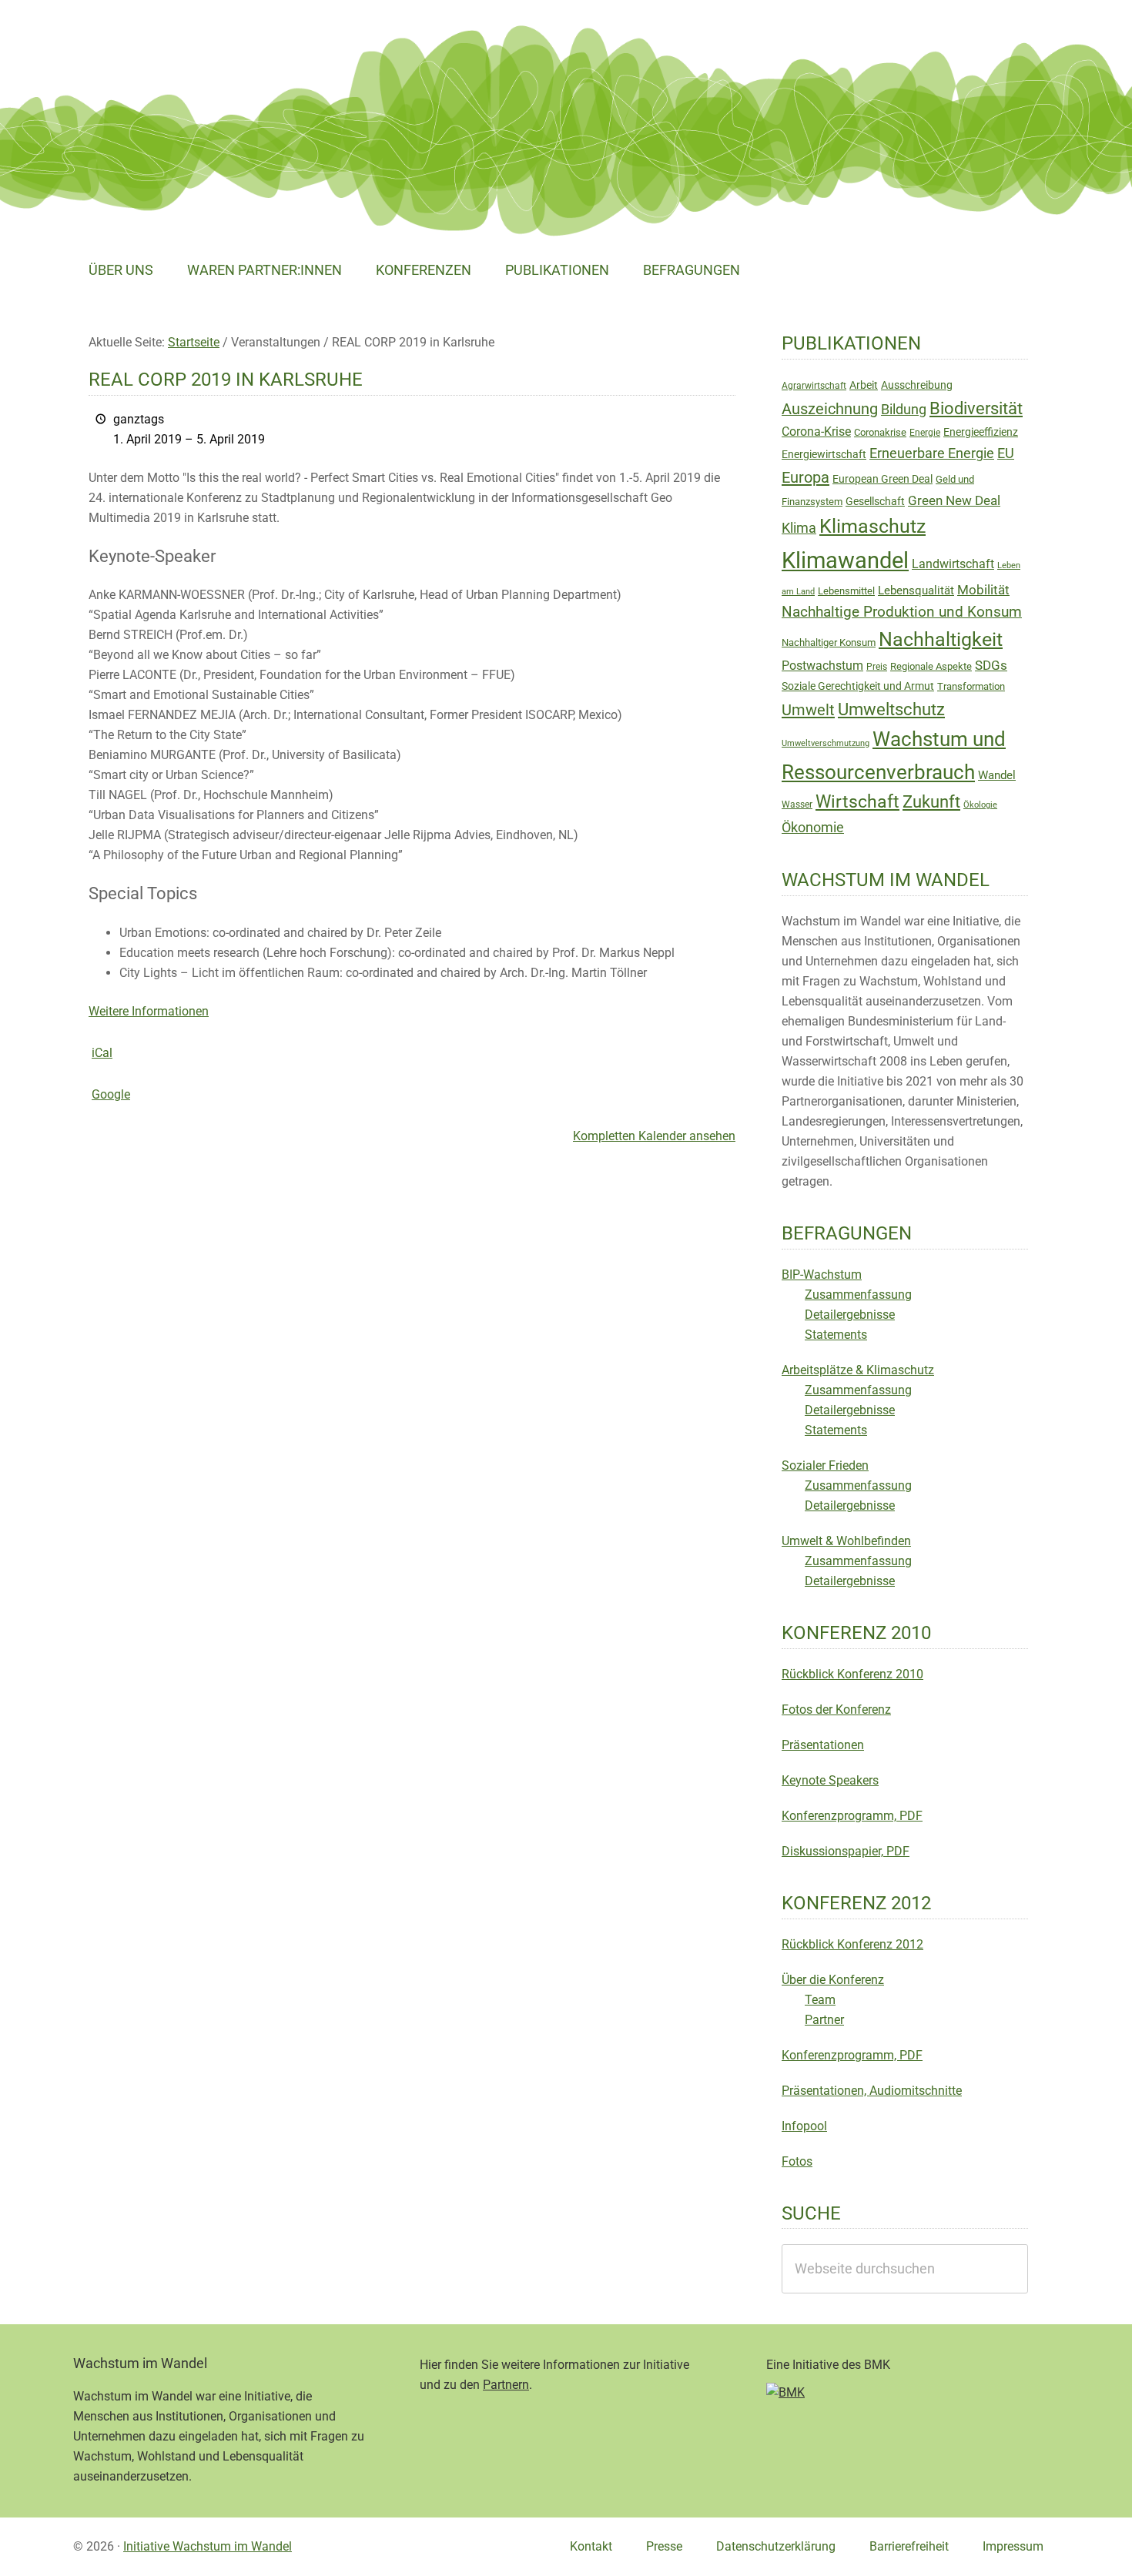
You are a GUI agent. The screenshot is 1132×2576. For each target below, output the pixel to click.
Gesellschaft (875, 501)
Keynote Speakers (830, 1780)
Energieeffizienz (981, 432)
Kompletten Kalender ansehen (654, 1136)
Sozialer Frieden (825, 1465)
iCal (102, 1053)
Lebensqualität (916, 590)
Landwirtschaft (953, 564)
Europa (805, 477)
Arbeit (864, 385)
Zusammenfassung (858, 1295)
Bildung (904, 410)
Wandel (997, 775)
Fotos (797, 2161)
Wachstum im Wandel (189, 50)
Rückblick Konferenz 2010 (852, 1674)
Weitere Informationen (149, 1011)
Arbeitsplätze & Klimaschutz (858, 1370)
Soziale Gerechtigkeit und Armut (858, 686)
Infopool (804, 2126)
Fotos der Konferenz (836, 1710)
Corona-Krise (816, 432)
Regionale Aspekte (931, 666)
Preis (877, 667)
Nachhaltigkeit (941, 639)
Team (820, 2000)
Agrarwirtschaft (814, 386)
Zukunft (931, 802)
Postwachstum (822, 666)
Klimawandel (845, 560)
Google (111, 1094)
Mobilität (983, 590)
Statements (836, 1335)
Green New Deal (954, 500)
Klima (799, 528)
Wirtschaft (857, 802)
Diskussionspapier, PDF (846, 1851)
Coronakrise (880, 432)
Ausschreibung (917, 385)
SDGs (991, 665)
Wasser (797, 805)
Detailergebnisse (850, 1315)
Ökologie (980, 805)
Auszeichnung (830, 409)
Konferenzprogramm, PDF (852, 1816)
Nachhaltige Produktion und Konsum (902, 612)
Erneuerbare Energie (932, 453)
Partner (824, 2020)
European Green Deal (882, 479)
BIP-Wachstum (822, 1275)
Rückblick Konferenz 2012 (852, 1944)
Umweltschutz (891, 709)
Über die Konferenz (833, 1980)
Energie (925, 433)
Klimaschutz (872, 526)
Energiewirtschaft (824, 454)
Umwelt (808, 710)
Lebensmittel (846, 591)
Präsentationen (823, 1745)
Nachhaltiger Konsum (829, 642)
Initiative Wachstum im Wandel (208, 2546)
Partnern (506, 2385)
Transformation (971, 686)
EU (1006, 453)
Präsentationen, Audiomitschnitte (872, 2091)
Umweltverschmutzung (826, 743)
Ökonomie (813, 828)
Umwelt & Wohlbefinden (846, 1541)
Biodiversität (976, 408)
